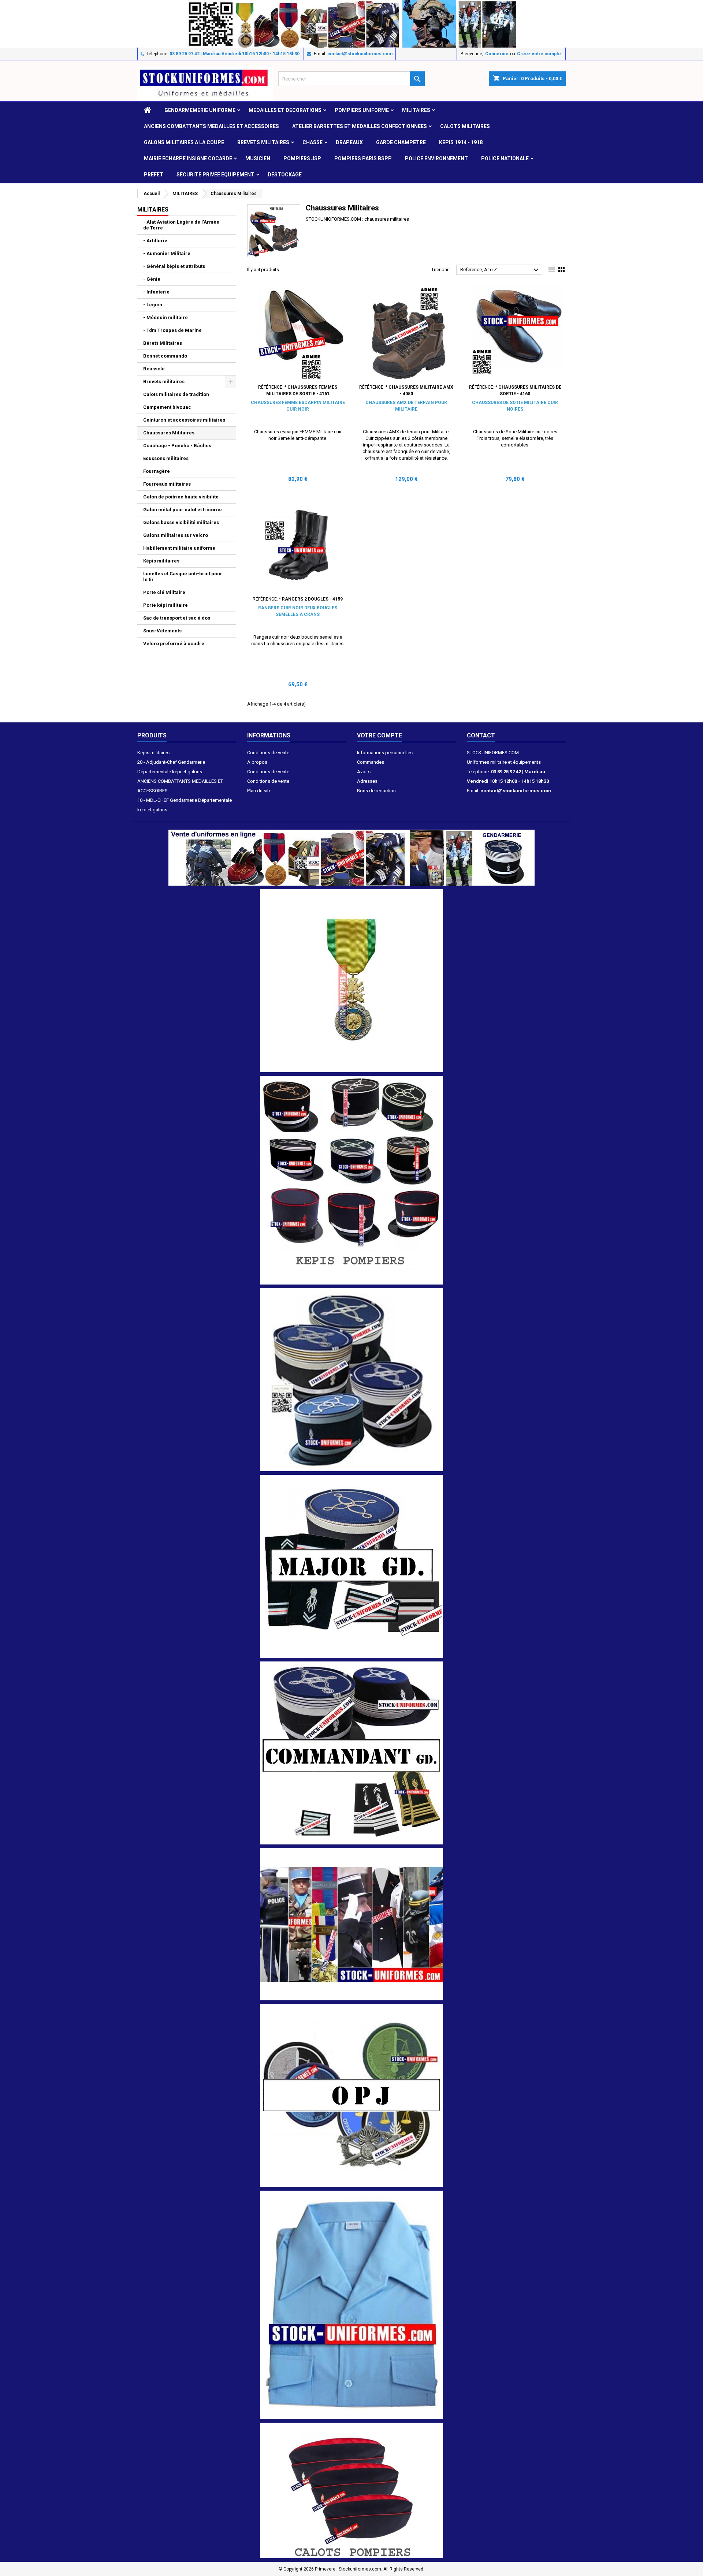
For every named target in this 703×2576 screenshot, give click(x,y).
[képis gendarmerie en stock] (351, 1379)
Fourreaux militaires (167, 484)
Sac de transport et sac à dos (177, 618)
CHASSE (313, 142)
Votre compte (380, 735)
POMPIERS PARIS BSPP (363, 158)
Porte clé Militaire (164, 592)
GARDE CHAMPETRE (401, 142)
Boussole (154, 369)
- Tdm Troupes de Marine (172, 330)
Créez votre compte (539, 54)
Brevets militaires (263, 142)
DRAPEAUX (349, 142)
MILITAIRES (416, 110)
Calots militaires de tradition (176, 394)
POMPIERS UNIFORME (362, 110)
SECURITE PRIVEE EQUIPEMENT (215, 175)
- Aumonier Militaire (167, 253)
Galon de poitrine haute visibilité (181, 497)
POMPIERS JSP (302, 158)
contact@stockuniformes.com (360, 54)
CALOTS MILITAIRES (465, 126)
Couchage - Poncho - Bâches (177, 446)
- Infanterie (156, 292)
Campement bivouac (167, 407)
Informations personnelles (385, 753)
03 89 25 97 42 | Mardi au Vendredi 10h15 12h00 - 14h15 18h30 (235, 54)
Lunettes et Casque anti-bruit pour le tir (183, 577)
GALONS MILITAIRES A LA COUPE (184, 142)
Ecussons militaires (166, 458)
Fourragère (157, 471)
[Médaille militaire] (351, 981)
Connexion (497, 54)
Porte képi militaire (165, 605)
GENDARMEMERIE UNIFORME (200, 110)
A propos (257, 762)
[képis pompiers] (351, 1180)
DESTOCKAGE (285, 175)
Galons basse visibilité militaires (181, 522)
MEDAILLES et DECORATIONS (285, 110)
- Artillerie (155, 241)
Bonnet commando (165, 356)
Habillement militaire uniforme (179, 548)
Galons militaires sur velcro (176, 535)
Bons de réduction (376, 791)
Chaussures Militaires (169, 433)
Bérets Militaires (163, 343)
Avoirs (364, 772)
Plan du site (259, 791)
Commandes (371, 762)
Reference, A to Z (500, 270)
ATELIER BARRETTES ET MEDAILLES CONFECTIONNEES (360, 126)
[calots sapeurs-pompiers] (351, 2490)
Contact (481, 735)
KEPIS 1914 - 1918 (461, 142)
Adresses (367, 781)
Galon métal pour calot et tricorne (183, 510)
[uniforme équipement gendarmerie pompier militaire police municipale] (351, 23)
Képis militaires (161, 561)
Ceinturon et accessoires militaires (184, 420)
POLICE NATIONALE (505, 158)
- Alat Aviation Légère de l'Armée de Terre (181, 225)
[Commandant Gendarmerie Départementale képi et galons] (351, 1752)
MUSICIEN (258, 158)
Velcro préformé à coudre (174, 644)
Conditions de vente (268, 753)
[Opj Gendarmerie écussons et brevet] (351, 2095)
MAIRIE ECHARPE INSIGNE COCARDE (188, 158)
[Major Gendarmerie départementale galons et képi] (351, 1566)
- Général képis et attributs (174, 266)
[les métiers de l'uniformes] (351, 1924)
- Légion (153, 305)
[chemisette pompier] (351, 2305)
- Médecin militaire (165, 317)
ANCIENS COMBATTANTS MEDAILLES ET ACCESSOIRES (211, 126)
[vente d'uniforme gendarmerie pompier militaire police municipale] (351, 857)
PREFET (154, 175)
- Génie (152, 279)
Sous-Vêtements (162, 631)
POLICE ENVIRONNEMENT (436, 158)
